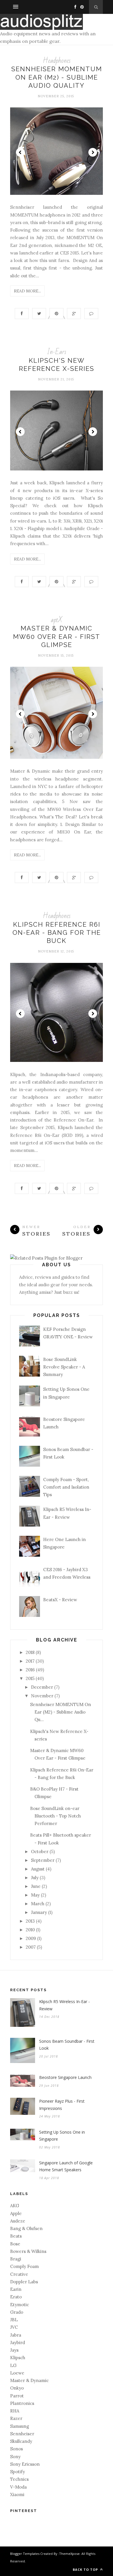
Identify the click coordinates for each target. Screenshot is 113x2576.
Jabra (16, 2335)
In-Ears (57, 352)
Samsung (20, 2426)
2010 (30, 1930)
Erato (16, 2297)
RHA (15, 2411)
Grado (17, 2312)
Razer (16, 2418)
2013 (30, 1921)
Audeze (18, 2221)
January (39, 1912)
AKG (15, 2206)
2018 (30, 1652)
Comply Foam (24, 2266)
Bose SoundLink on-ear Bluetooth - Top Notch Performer (55, 1816)
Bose (15, 2244)
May (35, 1895)
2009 (31, 1938)
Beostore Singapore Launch (65, 2077)
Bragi (16, 2259)
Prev (20, 152)
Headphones (57, 61)
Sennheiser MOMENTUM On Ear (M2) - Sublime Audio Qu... (61, 1712)
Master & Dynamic (29, 2380)
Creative (19, 2274)
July (35, 1878)
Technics (19, 2479)
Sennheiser (22, 2434)
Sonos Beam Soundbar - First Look (67, 2045)
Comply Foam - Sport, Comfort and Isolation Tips (66, 1487)
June (36, 1886)
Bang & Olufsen (26, 2228)
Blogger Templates (25, 2554)
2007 (31, 1947)
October (40, 1852)
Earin (16, 2289)
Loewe (17, 2373)
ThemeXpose (69, 2554)
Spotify (18, 2472)
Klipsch (18, 2358)
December (42, 1687)
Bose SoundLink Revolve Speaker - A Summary (64, 1367)
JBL (14, 2320)
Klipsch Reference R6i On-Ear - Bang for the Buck (57, 933)
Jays (14, 2350)
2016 (30, 1670)
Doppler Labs (24, 2282)
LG (13, 2365)
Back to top (86, 2569)
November (42, 1696)
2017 (30, 1661)
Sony (15, 2457)
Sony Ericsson (25, 2464)
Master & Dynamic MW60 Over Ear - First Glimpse (57, 636)
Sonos (17, 2449)
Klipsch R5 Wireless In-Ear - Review (64, 2005)
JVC (14, 2327)
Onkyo (17, 2388)
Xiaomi (17, 2495)
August (38, 1869)
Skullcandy (21, 2441)
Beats (16, 2236)
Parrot (17, 2396)
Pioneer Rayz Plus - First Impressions (62, 2105)
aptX (57, 620)
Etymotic (20, 2305)
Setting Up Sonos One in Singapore (62, 2136)
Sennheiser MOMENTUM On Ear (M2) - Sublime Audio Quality (57, 77)
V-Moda (18, 2487)
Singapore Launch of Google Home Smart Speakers (66, 2166)
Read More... (27, 291)
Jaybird (18, 2343)
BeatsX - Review (60, 1600)
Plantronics (22, 2403)
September (43, 1860)
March (38, 1904)
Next (93, 152)
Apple (16, 2213)
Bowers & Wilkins (28, 2251)
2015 (30, 1678)
